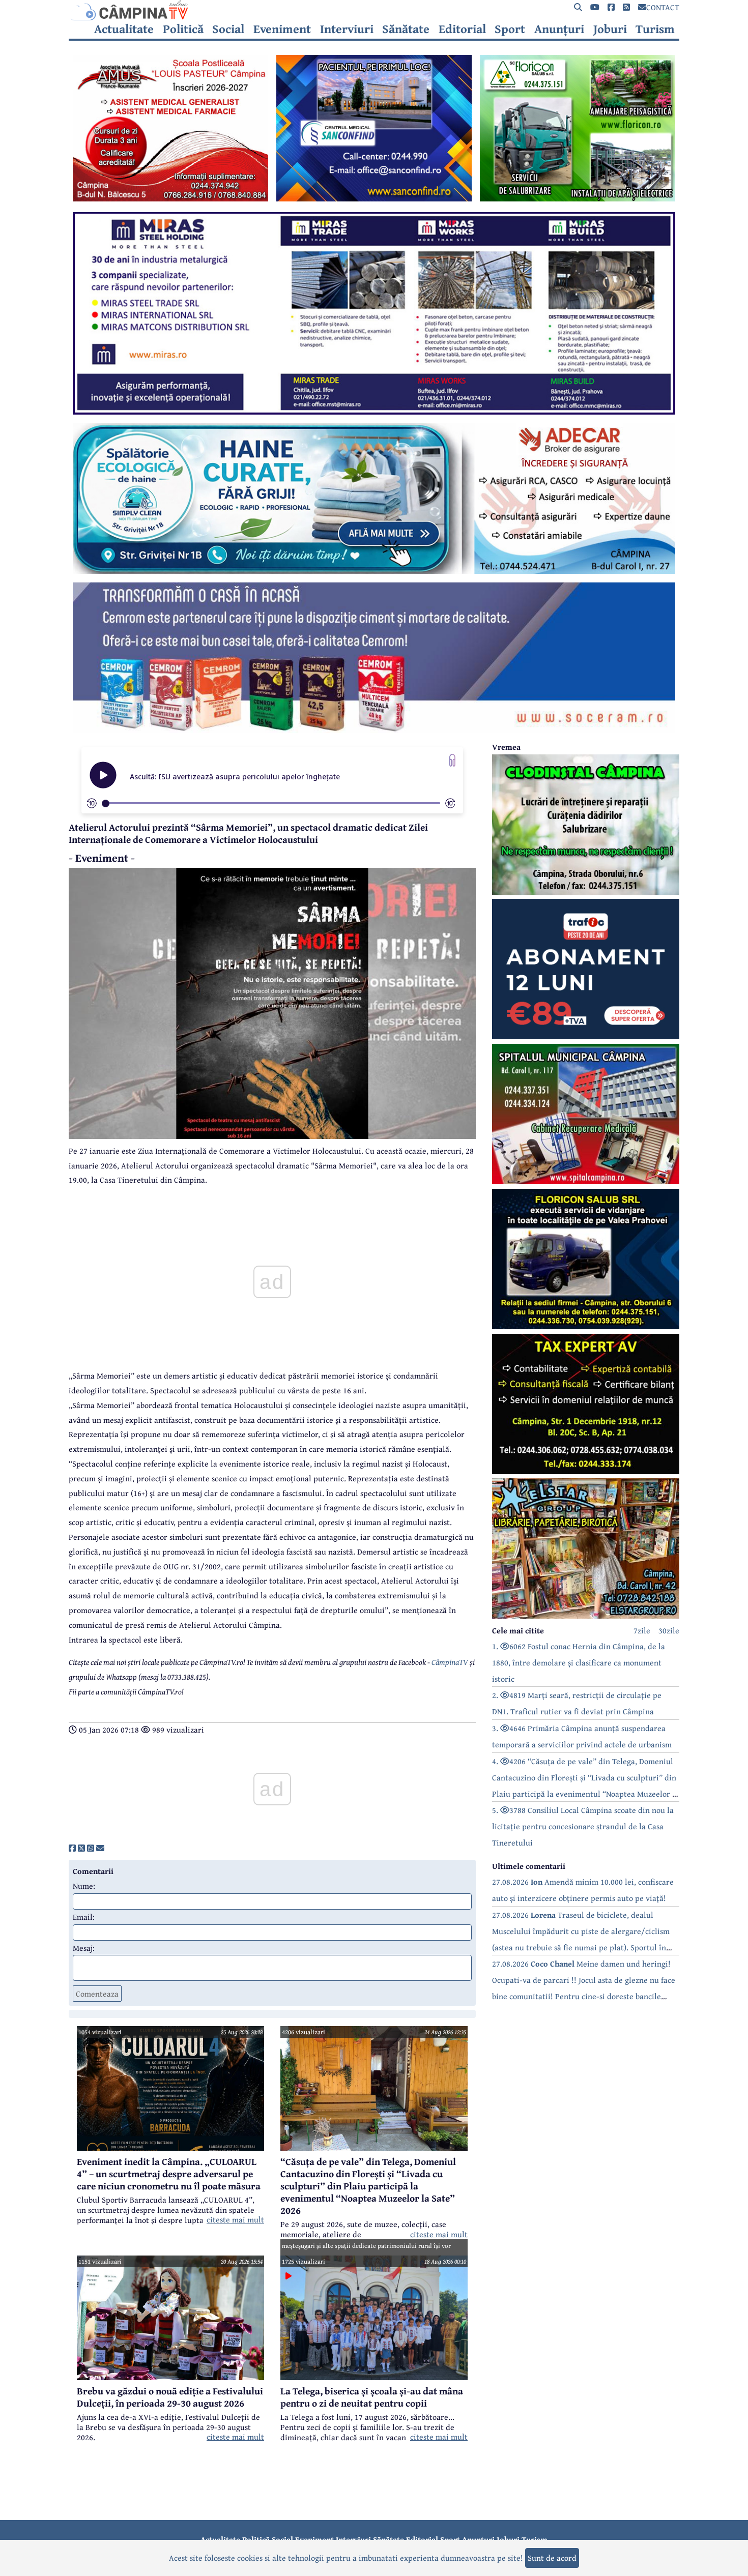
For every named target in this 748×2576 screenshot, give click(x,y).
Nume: (84, 1886)
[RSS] (626, 7)
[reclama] (170, 198)
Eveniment (282, 29)
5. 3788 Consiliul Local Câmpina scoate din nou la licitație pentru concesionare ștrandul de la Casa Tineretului (583, 1826)
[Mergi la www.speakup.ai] (452, 760)
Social (228, 29)
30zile (669, 1630)
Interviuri (347, 29)
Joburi (610, 29)
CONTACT (663, 7)
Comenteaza (97, 1994)
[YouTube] (595, 7)
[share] (72, 1848)
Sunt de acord (552, 2558)
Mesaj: (84, 1948)
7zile (642, 1630)
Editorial (462, 29)
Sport (510, 29)
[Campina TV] (374, 10)
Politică (183, 29)
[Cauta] (578, 7)
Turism (655, 29)
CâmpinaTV (450, 1662)
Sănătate (406, 29)
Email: (84, 1917)
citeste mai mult (235, 2219)
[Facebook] (611, 7)
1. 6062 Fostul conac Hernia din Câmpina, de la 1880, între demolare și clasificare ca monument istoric (579, 1662)
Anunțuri (559, 29)
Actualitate (124, 29)
